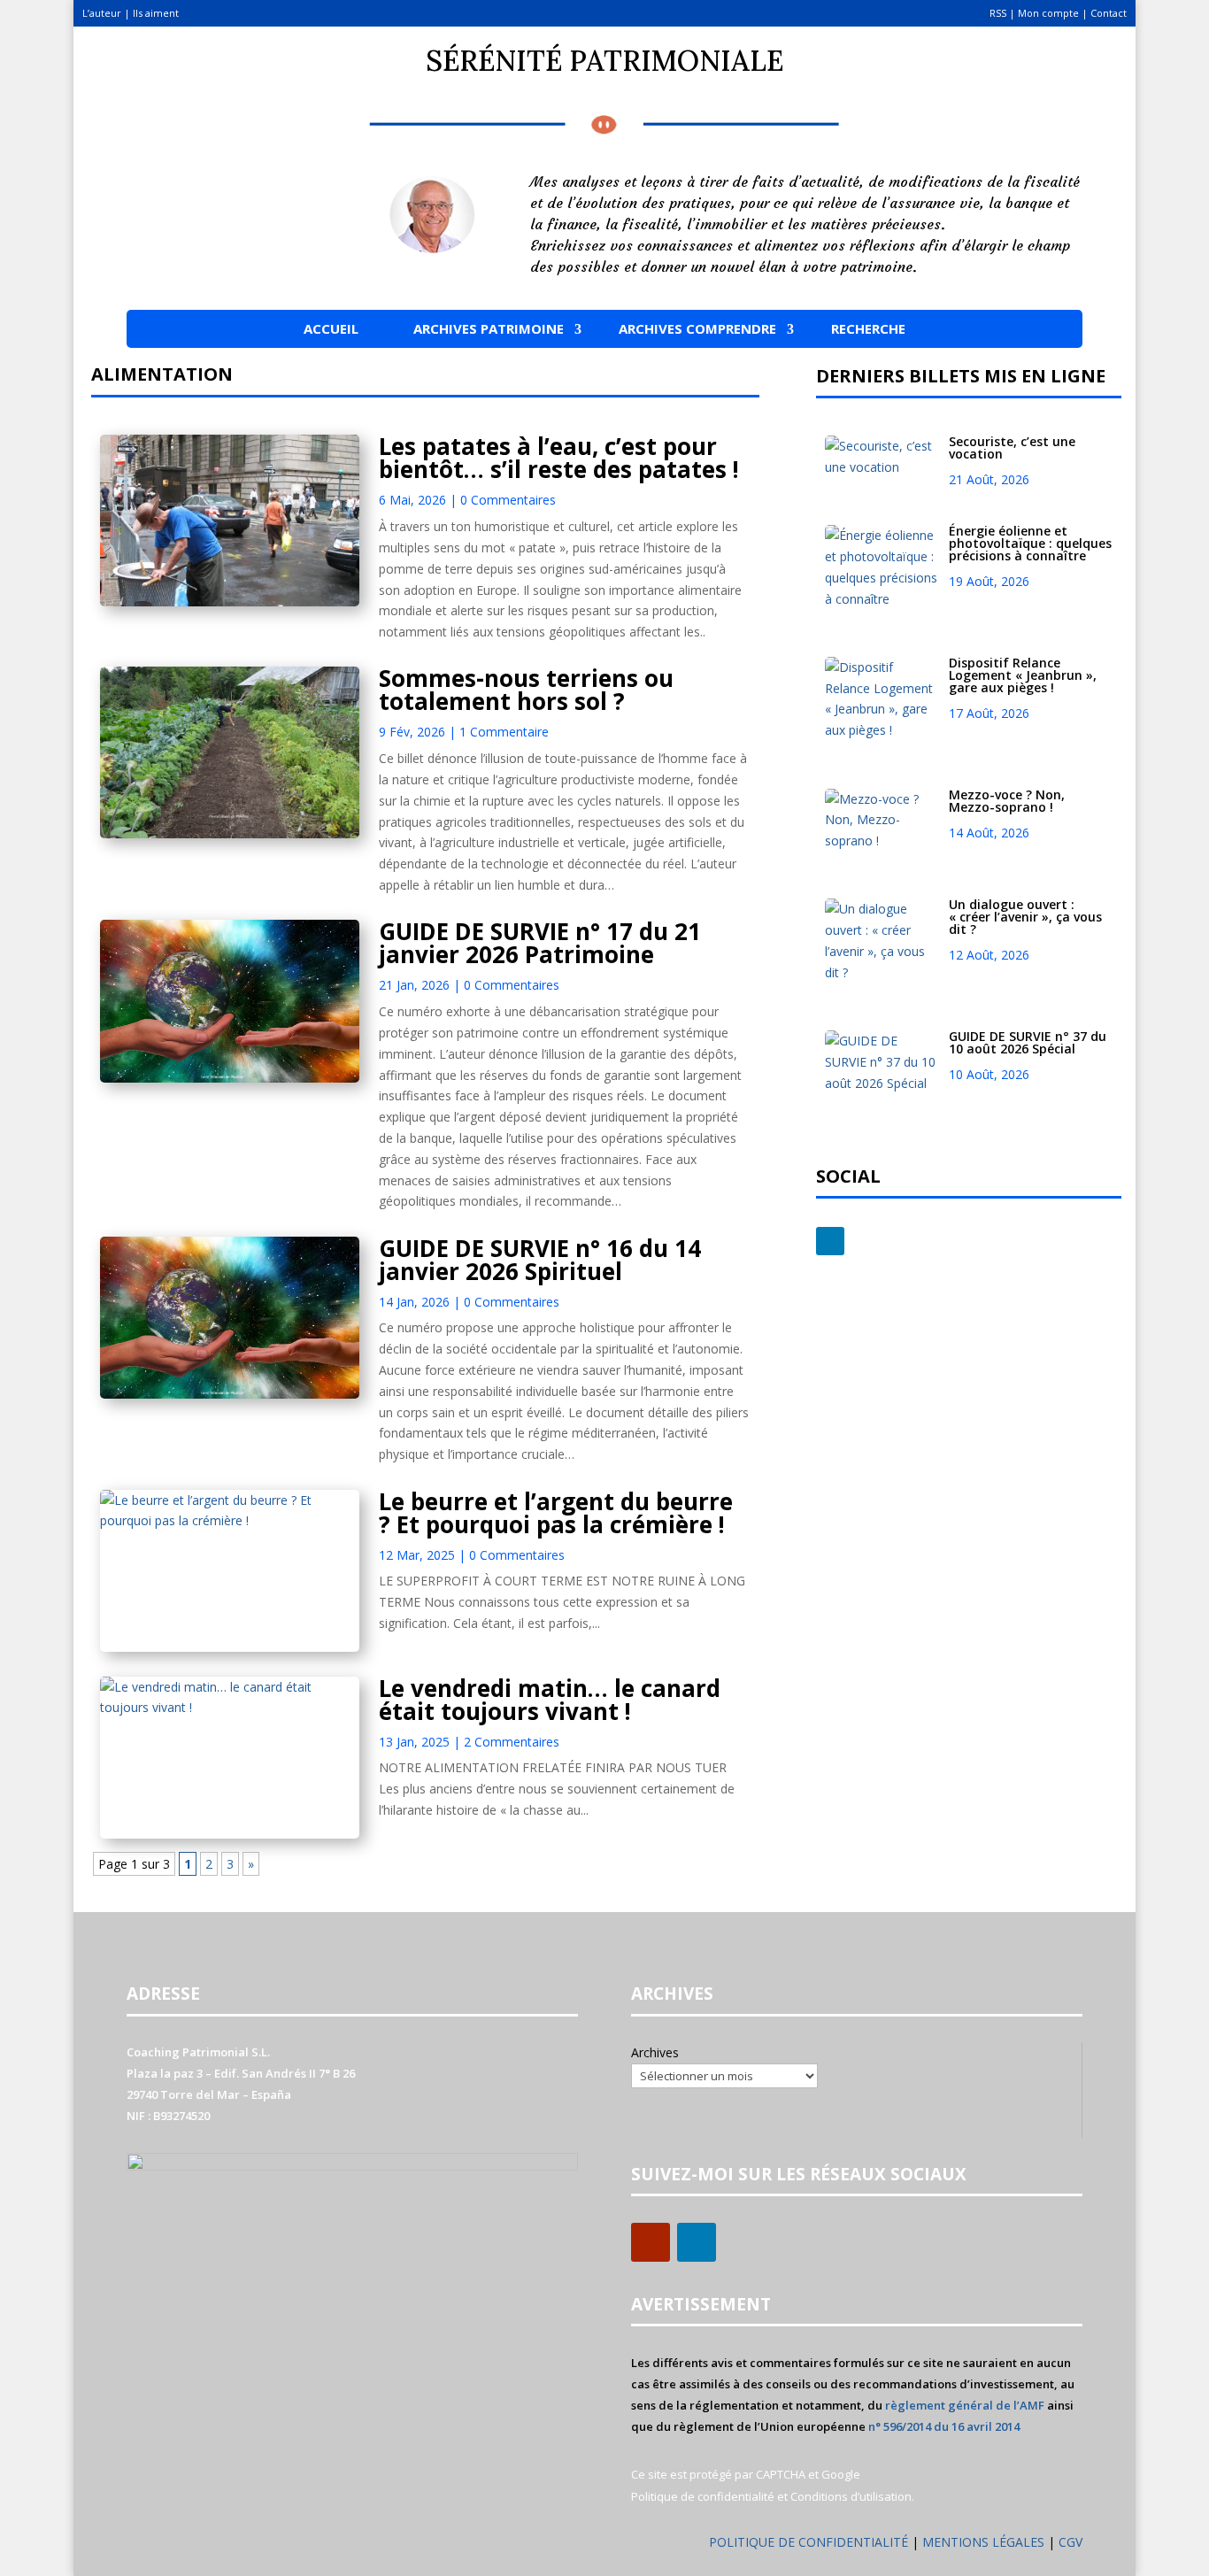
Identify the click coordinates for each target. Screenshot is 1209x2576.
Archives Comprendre (697, 328)
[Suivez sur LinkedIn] (830, 1241)
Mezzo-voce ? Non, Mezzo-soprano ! (1007, 801)
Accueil (331, 328)
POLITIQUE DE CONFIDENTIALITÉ (809, 2542)
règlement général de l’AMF (965, 2405)
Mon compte (1048, 13)
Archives (655, 2052)
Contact (1109, 13)
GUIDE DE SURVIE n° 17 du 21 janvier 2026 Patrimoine (540, 943)
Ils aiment (156, 13)
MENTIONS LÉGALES (985, 2542)
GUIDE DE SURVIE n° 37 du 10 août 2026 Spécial (1028, 1042)
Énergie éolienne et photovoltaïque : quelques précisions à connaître (1030, 543)
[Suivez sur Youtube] (651, 2242)
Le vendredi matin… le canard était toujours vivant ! (550, 1700)
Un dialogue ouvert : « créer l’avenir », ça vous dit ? (1025, 917)
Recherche (868, 328)
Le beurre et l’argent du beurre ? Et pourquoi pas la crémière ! (556, 1513)
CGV (1070, 2542)
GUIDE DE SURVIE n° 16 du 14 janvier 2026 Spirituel (540, 1260)
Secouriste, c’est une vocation (1012, 447)
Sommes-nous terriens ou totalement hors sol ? (526, 690)
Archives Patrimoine (489, 328)
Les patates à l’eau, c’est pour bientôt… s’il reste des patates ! (559, 458)
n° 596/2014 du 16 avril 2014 (944, 2426)
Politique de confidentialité (703, 2496)
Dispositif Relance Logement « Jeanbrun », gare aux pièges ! (1023, 675)
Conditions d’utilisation (851, 2496)
